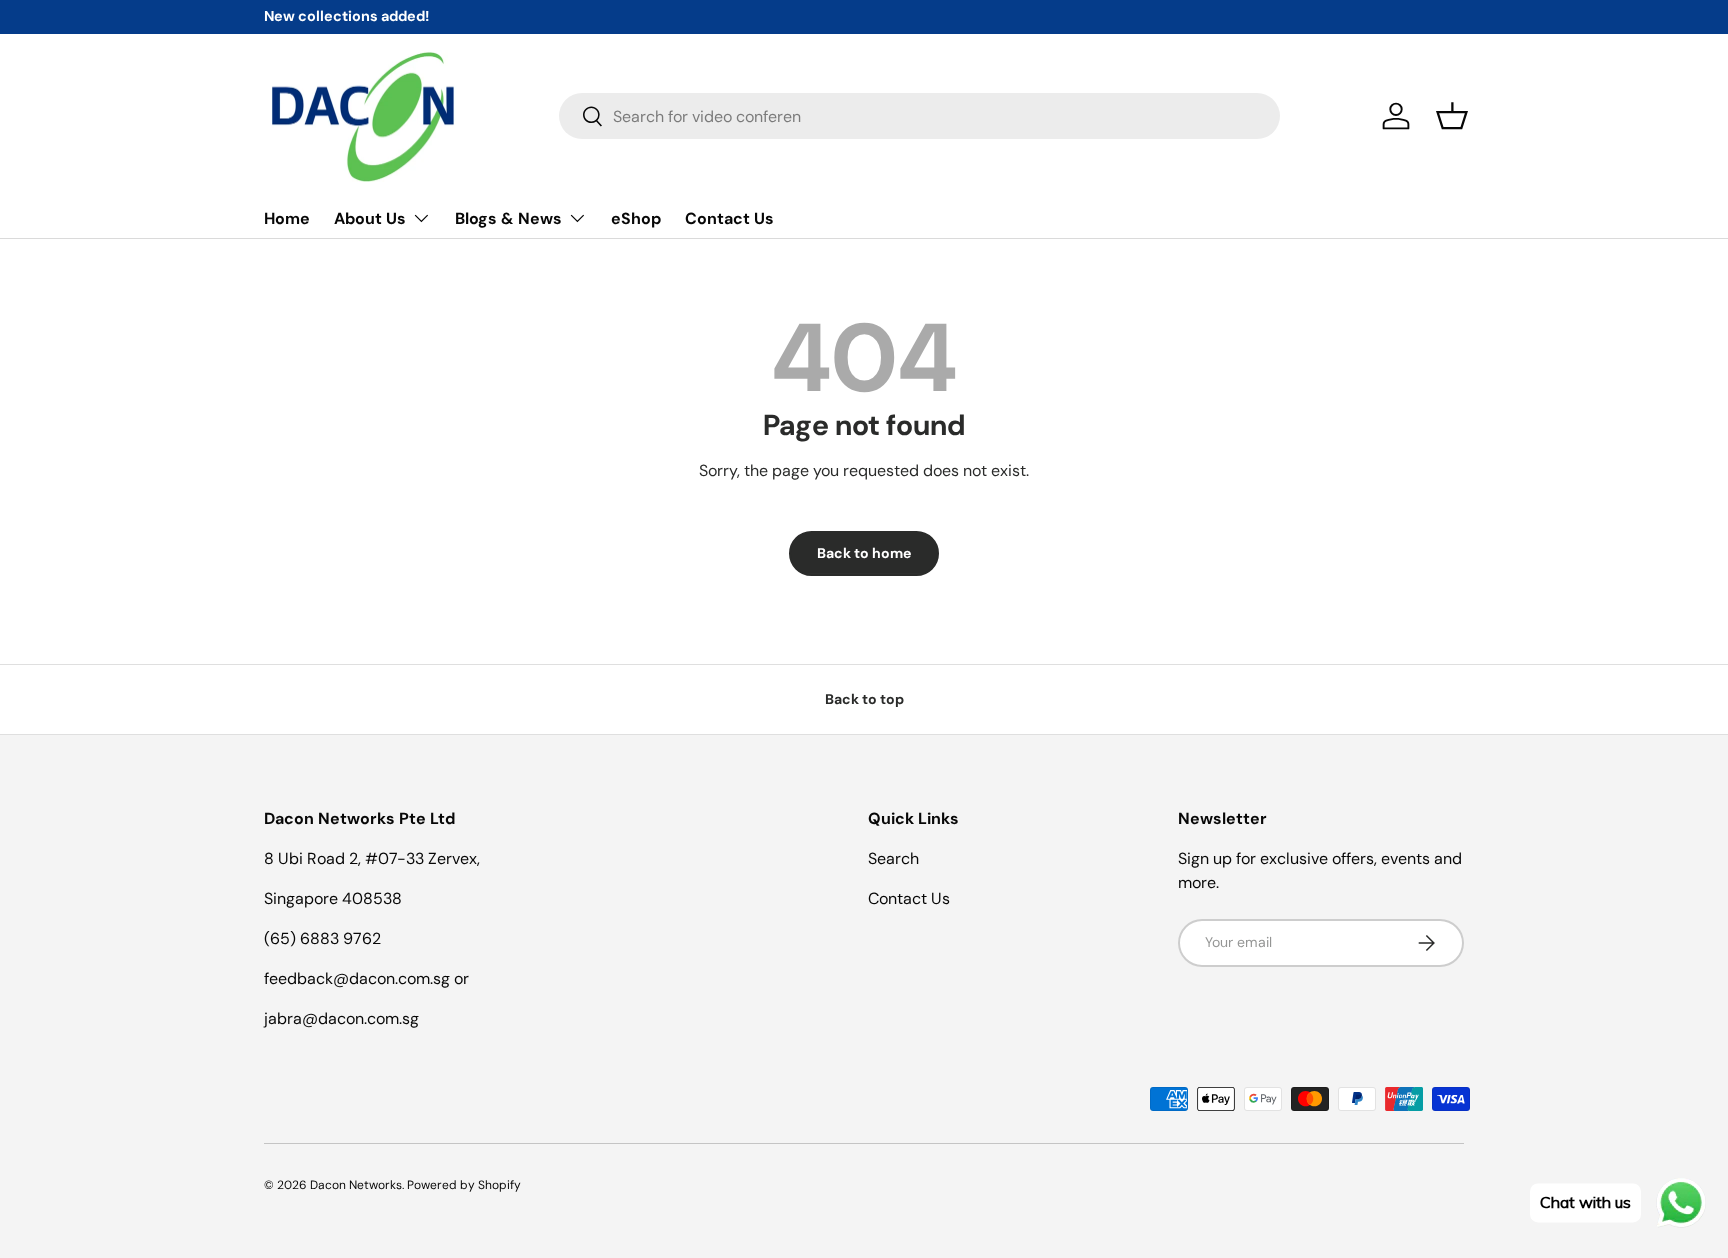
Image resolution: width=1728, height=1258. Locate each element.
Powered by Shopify (464, 1185)
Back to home (864, 553)
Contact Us (729, 218)
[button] (1452, 116)
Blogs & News (508, 218)
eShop (636, 218)
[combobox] (919, 116)
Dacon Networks (356, 1185)
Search (893, 858)
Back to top (864, 699)
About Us (370, 218)
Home (287, 218)
